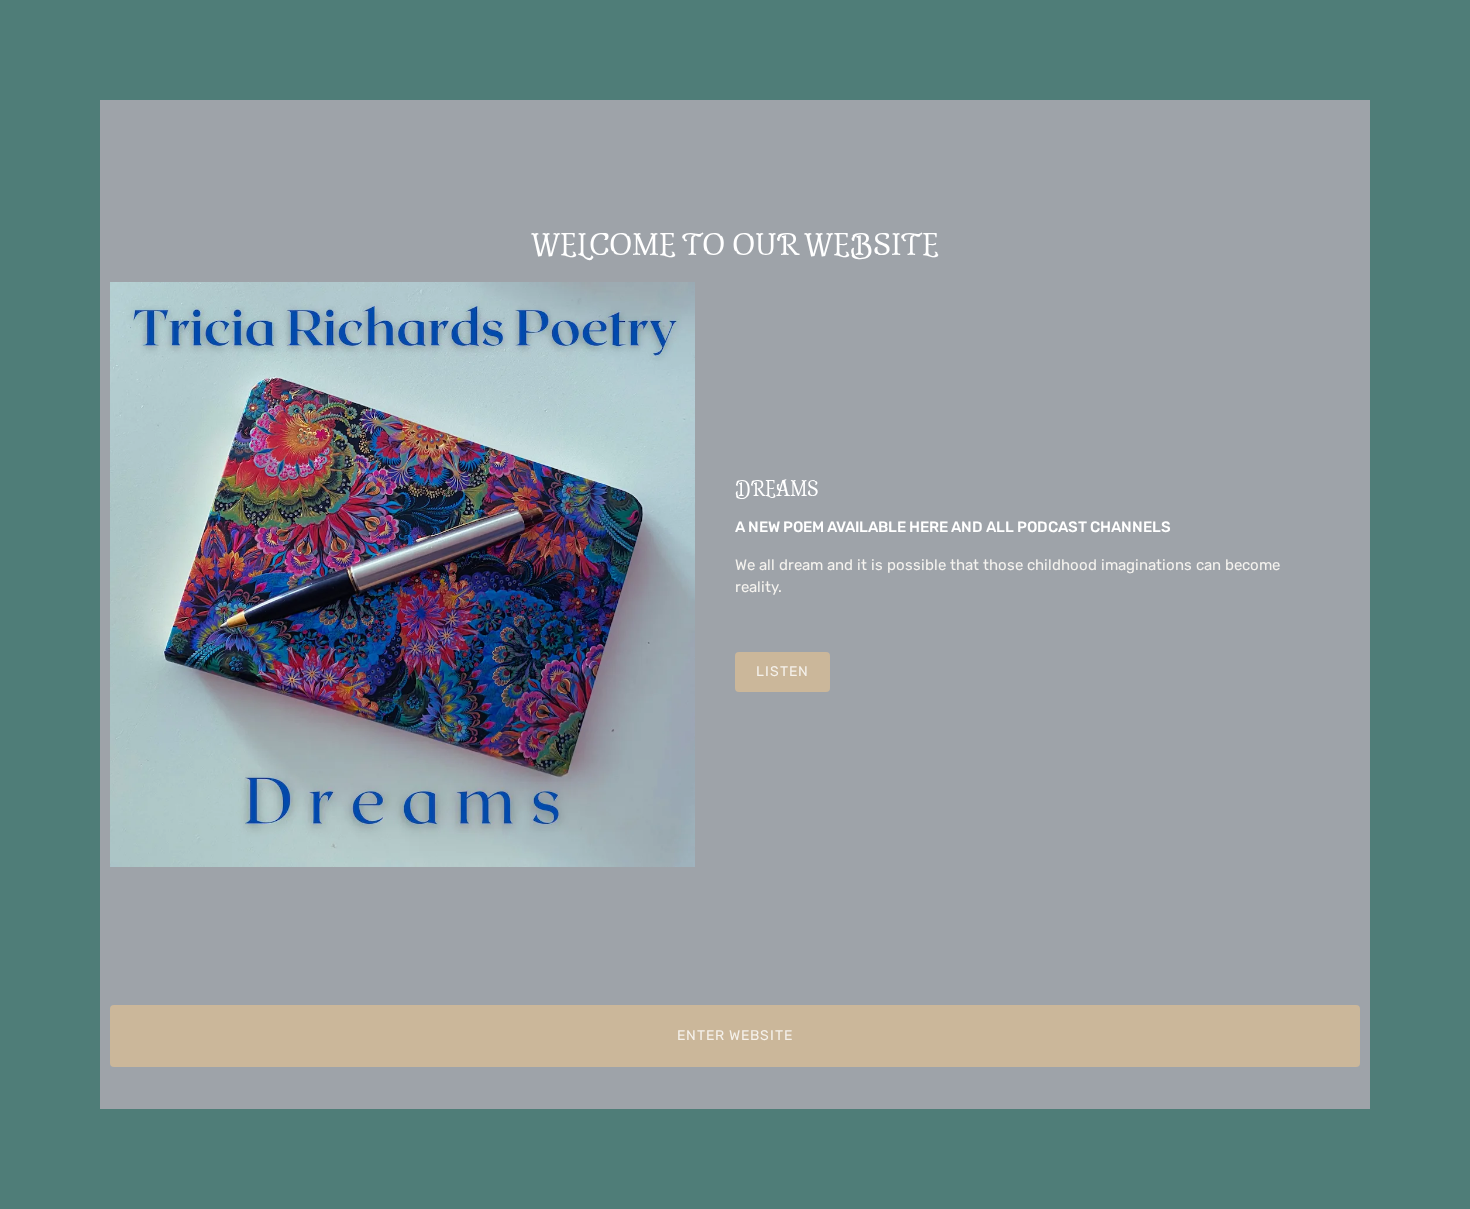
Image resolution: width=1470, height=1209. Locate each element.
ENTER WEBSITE (735, 1035)
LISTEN (782, 671)
